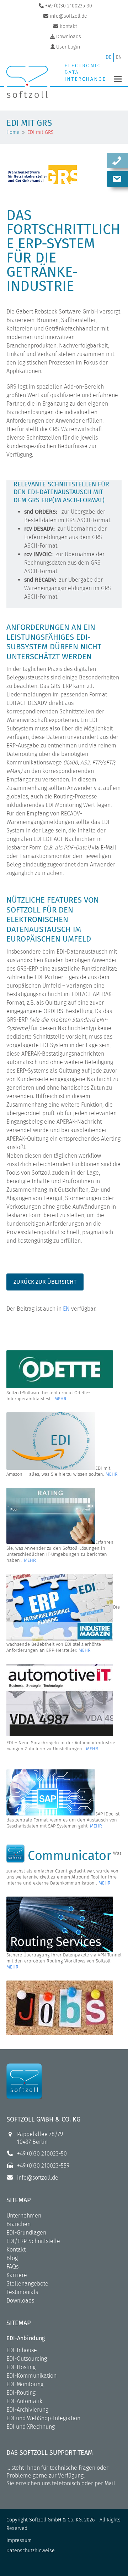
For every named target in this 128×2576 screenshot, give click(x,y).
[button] (118, 79)
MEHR (60, 1399)
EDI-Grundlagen (26, 2233)
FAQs (12, 2267)
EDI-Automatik (24, 2401)
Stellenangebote (27, 2284)
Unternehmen (24, 2216)
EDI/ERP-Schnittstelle (33, 2241)
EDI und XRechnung (31, 2427)
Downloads (20, 2301)
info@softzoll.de (38, 2178)
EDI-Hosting (21, 2367)
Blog (12, 2258)
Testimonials (22, 2292)
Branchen (18, 2224)
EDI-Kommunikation (31, 2376)
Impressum (19, 2540)
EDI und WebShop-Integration (43, 2418)
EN (66, 1309)
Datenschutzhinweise (31, 2551)
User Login (68, 47)
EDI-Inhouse (22, 2350)
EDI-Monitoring (25, 2384)
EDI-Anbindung (26, 2338)
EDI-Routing (21, 2393)
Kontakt (16, 2250)
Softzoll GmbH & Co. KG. (56, 2520)
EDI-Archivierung (27, 2410)
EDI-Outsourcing (27, 2359)
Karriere (17, 2275)
